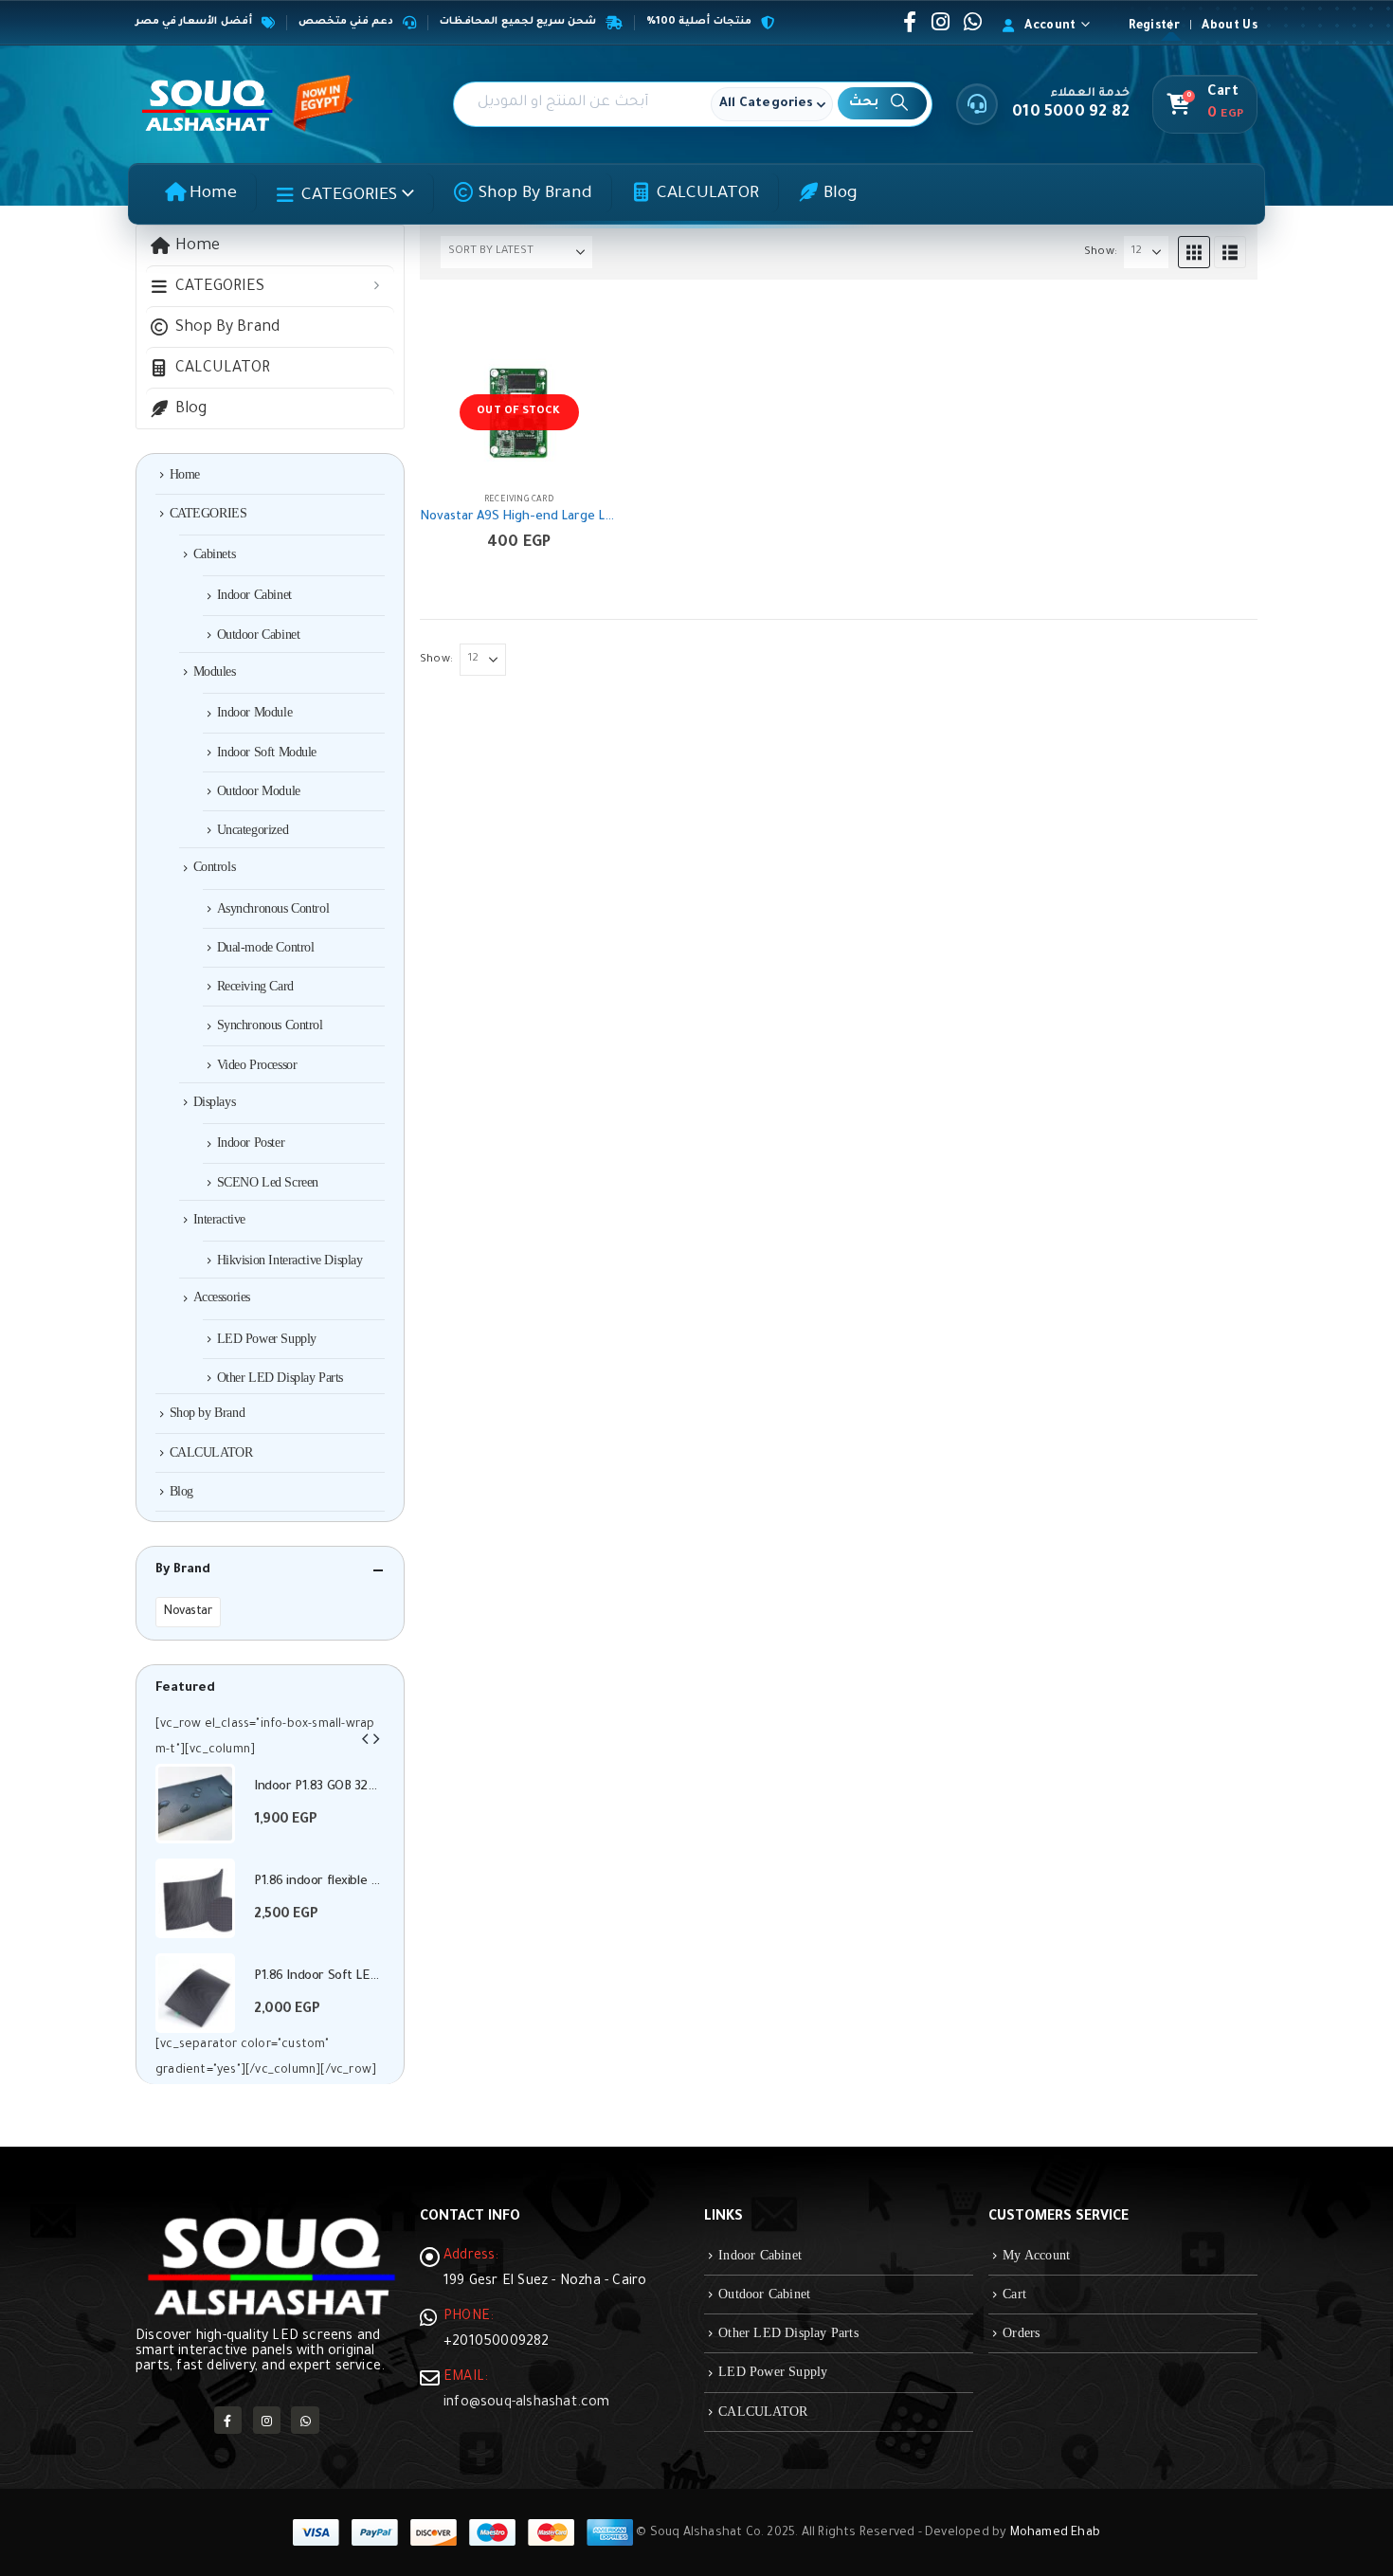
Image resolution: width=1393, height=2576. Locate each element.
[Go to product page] (195, 1804)
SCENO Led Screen (268, 1182)
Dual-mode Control (266, 947)
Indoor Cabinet (254, 595)
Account (1050, 27)
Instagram (267, 2420)
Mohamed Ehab (1055, 2533)
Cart (1014, 2294)
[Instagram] (941, 22)
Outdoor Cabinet (259, 635)
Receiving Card (519, 500)
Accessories (222, 1297)
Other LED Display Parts (280, 1378)
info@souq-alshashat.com (527, 2404)
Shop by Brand (535, 194)
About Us (1230, 27)
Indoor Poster (251, 1143)
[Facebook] (910, 22)
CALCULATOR (708, 194)
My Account (1036, 2255)
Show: (1101, 253)
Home (213, 194)
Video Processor (257, 1065)
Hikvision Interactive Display (290, 1260)
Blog (841, 194)
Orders (1021, 2333)
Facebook (228, 2420)
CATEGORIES (349, 196)
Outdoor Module (259, 791)
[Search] (882, 103)
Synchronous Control (270, 1025)
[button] (1194, 252)
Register (1154, 27)
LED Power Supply (267, 1339)
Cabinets (215, 554)
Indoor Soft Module (267, 752)
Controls (215, 867)
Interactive (219, 1219)
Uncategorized (253, 830)
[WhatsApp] (972, 22)
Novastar (188, 1612)
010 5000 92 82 (1071, 113)
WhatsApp (305, 2420)
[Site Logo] (207, 104)
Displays (215, 1102)
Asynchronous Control (273, 908)
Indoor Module (255, 712)
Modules (215, 671)
